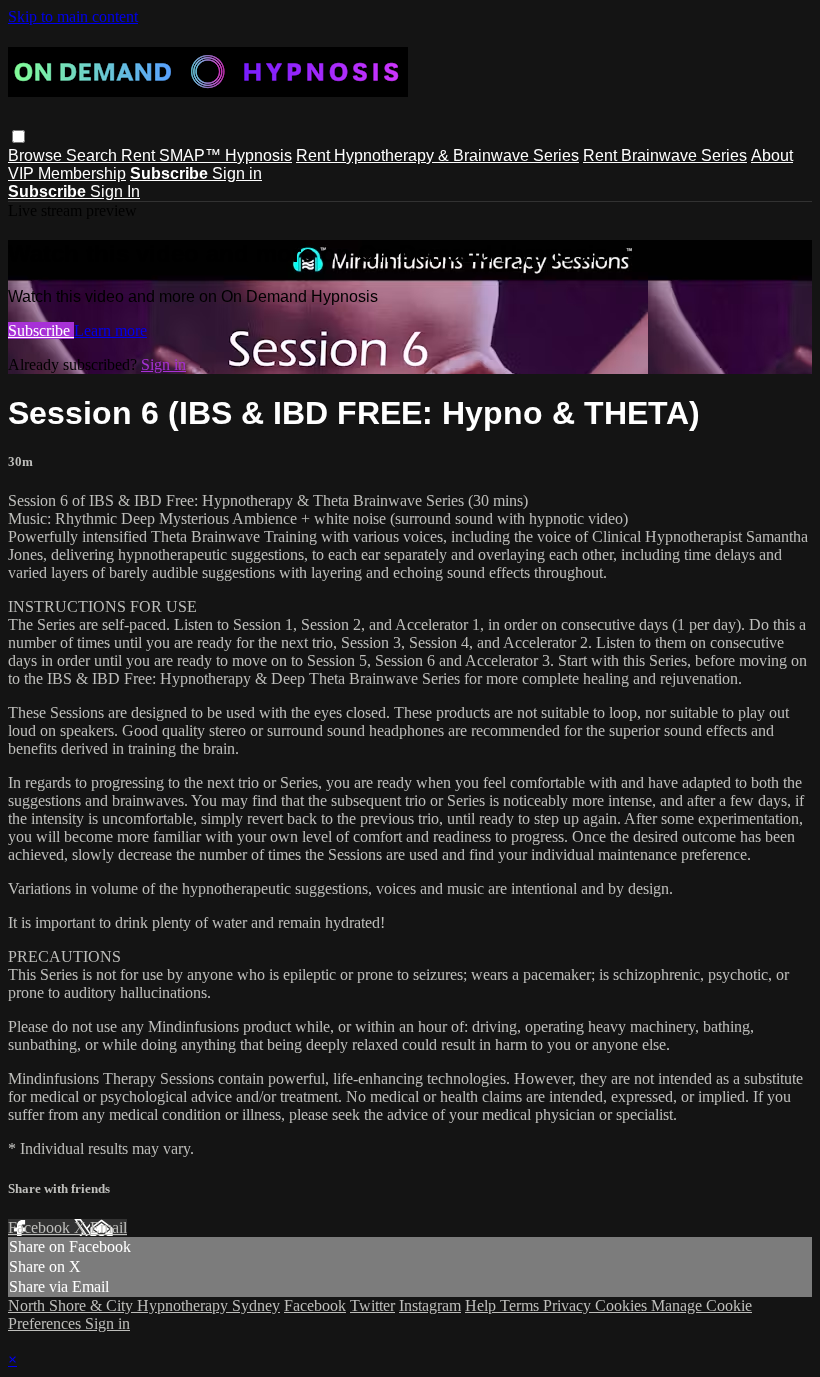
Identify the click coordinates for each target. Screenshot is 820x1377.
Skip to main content (73, 16)
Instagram (430, 1305)
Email (108, 1227)
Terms (521, 1305)
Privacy (569, 1305)
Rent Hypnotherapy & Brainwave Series (437, 155)
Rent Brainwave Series (665, 155)
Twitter (372, 1305)
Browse (37, 155)
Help (482, 1305)
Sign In (115, 191)
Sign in (237, 173)
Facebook (41, 1227)
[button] (18, 136)
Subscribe (41, 330)
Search (93, 155)
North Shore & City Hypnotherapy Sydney (144, 1305)
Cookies (623, 1305)
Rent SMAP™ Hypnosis (206, 155)
